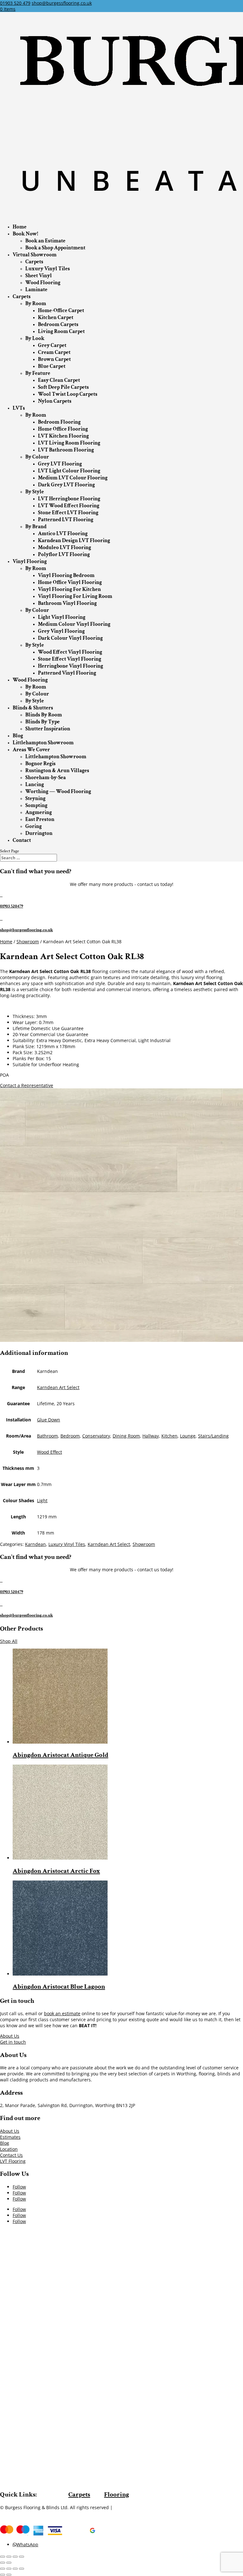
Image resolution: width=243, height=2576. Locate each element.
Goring (34, 826)
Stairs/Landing (213, 1436)
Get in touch (13, 2042)
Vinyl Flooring (30, 561)
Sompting (36, 805)
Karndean (35, 1544)
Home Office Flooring (63, 429)
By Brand (36, 527)
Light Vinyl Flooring (62, 617)
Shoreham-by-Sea (46, 778)
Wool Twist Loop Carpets (68, 394)
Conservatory (96, 1436)
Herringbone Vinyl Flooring (71, 666)
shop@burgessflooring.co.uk (26, 930)
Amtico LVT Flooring (63, 534)
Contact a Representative (27, 1085)
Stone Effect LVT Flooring (68, 513)
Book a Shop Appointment (55, 248)
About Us (10, 2036)
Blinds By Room (44, 715)
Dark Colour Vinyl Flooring (70, 638)
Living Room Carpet (61, 331)
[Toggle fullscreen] (15, 2557)
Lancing (35, 785)
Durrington (39, 833)
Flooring (117, 2494)
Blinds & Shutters (33, 708)
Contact (22, 840)
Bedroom (70, 1436)
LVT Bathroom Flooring (66, 450)
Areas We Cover (31, 750)
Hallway (151, 1436)
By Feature (38, 373)
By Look (35, 338)
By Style (35, 492)
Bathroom (47, 1436)
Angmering (39, 812)
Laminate (36, 290)
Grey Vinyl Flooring (61, 631)
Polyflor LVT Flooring (64, 554)
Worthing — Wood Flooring (58, 791)
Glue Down (49, 1420)
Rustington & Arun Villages (57, 771)
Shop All (9, 1641)
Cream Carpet (54, 352)
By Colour (37, 457)
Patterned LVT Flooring (66, 520)
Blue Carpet (52, 366)
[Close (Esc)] (3, 2557)
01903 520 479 (15, 3)
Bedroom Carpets (58, 324)
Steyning (35, 798)
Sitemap (123, 2507)
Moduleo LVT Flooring (65, 548)
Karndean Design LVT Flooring (74, 541)
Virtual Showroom (35, 255)
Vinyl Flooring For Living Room (75, 596)
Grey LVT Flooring (60, 464)
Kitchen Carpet (56, 317)
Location (9, 2149)
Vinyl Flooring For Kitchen (69, 589)
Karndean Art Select (58, 1387)
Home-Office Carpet (61, 311)
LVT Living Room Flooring (69, 443)
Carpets (34, 262)
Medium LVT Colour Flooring (73, 478)
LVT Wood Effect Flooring (69, 506)
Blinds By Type (43, 722)
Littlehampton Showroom (43, 743)
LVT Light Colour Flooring (69, 471)
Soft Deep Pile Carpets (63, 387)
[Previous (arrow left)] (3, 2563)
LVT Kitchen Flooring (63, 436)
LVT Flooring (13, 2161)
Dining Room (126, 1436)
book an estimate (62, 2013)
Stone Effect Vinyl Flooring (70, 659)
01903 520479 (12, 906)
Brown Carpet (54, 359)
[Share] (9, 2557)
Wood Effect (50, 1452)
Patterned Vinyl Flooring (67, 673)
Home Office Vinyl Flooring (70, 582)
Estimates (10, 2137)
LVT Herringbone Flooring (69, 499)
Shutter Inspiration (48, 729)
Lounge (188, 1436)
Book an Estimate (45, 241)
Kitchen (169, 1436)
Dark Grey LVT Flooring (66, 485)
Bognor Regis (40, 764)
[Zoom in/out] (22, 2557)
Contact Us (11, 2155)
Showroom (28, 942)
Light (42, 1500)
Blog (18, 736)
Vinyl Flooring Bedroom (66, 575)
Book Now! (25, 234)
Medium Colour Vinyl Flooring (74, 624)
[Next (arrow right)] (9, 2563)
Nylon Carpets (55, 401)
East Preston (40, 819)
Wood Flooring (43, 283)
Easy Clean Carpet (59, 380)
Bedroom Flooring (59, 422)
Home (20, 227)
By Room (36, 304)
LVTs (19, 408)
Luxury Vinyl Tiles (48, 269)
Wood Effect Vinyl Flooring (70, 652)
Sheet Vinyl (39, 276)
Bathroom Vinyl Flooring (67, 603)
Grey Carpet (52, 345)
